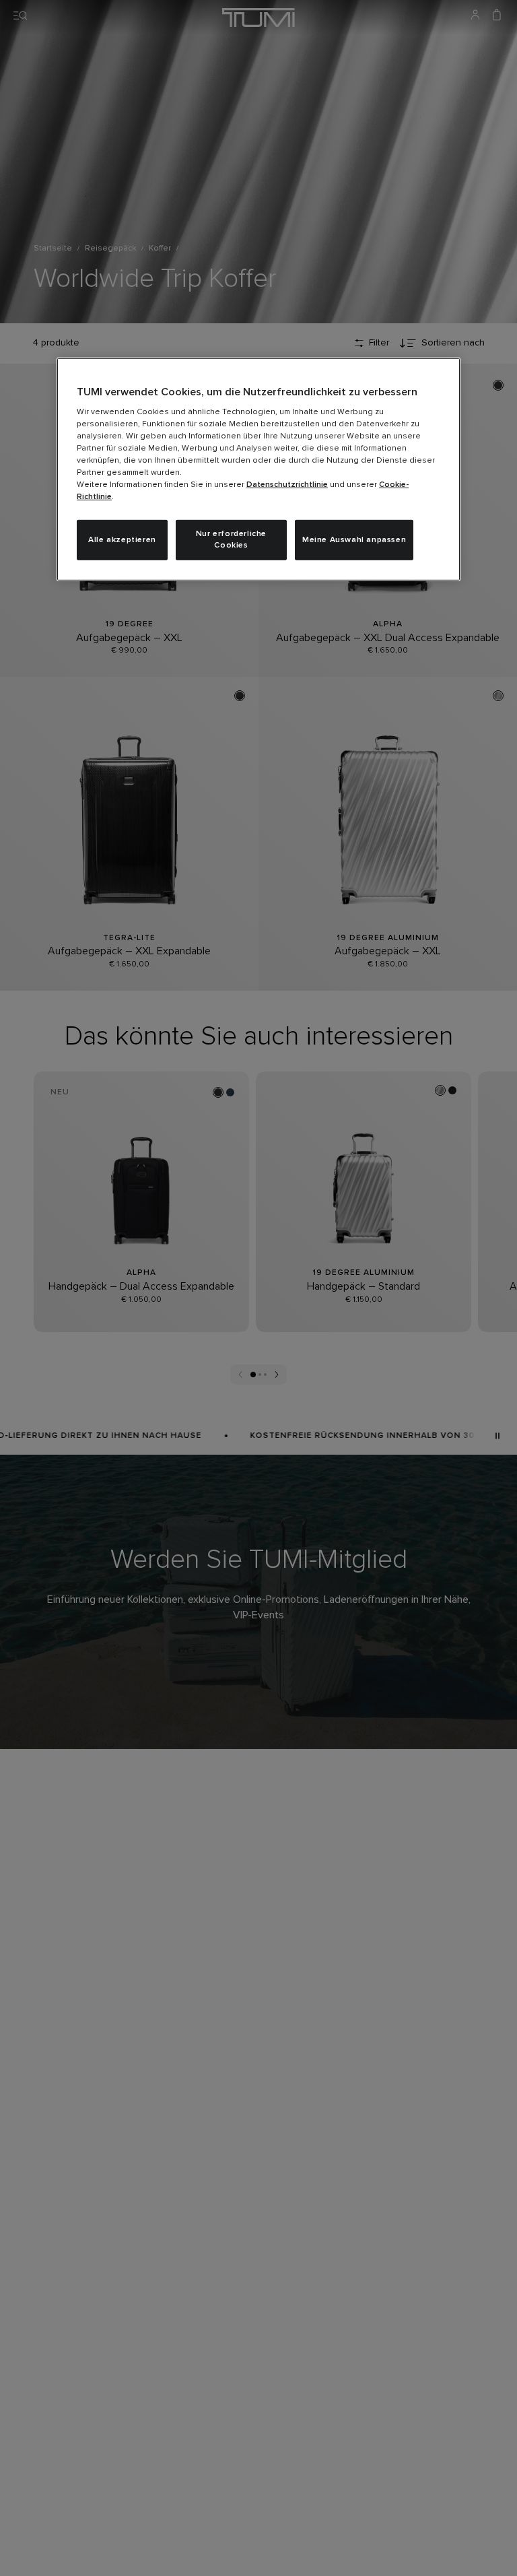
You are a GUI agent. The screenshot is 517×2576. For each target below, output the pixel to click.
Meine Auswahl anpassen (354, 539)
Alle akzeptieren (122, 539)
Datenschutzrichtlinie (287, 485)
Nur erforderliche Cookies (231, 540)
